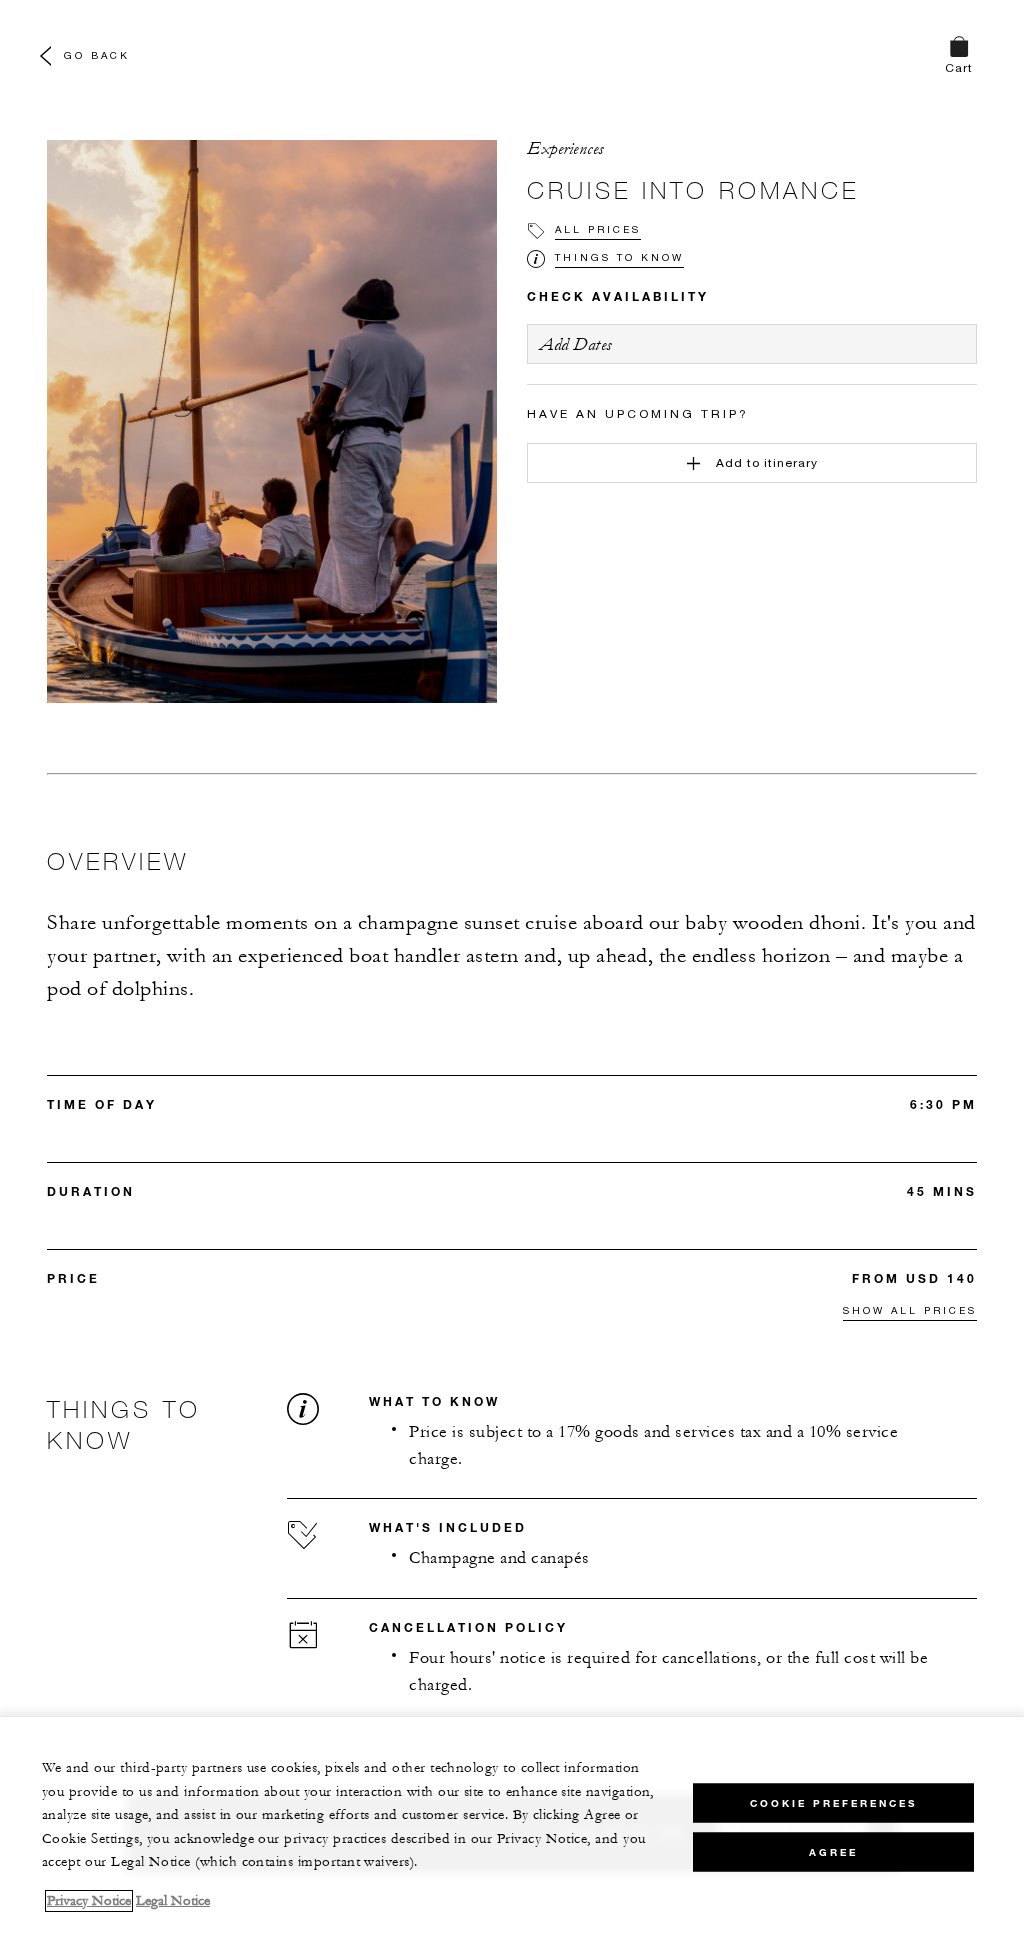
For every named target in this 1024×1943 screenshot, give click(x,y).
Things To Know (619, 257)
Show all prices (910, 1310)
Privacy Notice (89, 1901)
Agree (833, 1852)
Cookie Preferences (833, 1803)
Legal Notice (173, 1901)
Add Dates (576, 344)
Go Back (97, 55)
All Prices (598, 229)
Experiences (565, 149)
